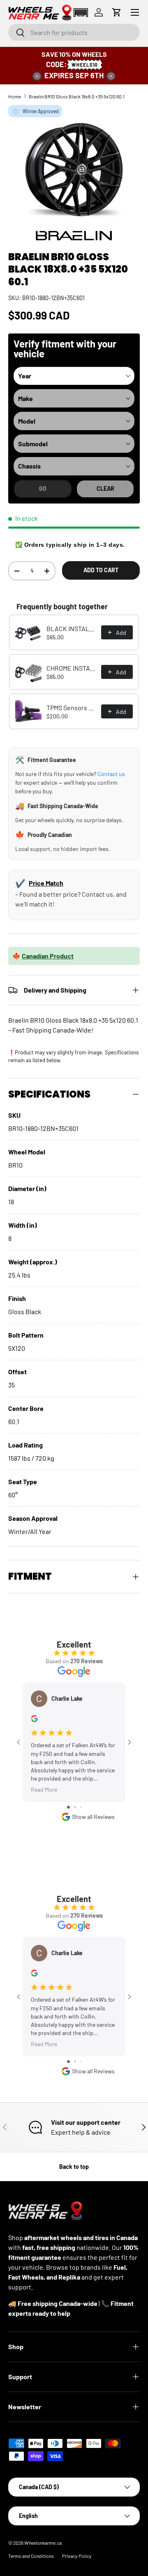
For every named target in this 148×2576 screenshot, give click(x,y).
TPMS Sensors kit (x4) (71, 708)
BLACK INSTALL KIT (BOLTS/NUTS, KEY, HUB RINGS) (71, 628)
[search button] (17, 33)
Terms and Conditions (31, 2556)
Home (15, 96)
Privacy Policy (77, 2556)
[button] (81, 13)
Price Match (46, 883)
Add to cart (101, 570)
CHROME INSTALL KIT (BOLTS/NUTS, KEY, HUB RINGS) (71, 668)
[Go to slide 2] (75, 1807)
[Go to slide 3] (81, 1807)
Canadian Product (48, 956)
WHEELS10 (85, 65)
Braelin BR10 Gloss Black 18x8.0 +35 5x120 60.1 (77, 96)
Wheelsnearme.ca (43, 2543)
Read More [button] (44, 1789)
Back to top (74, 2167)
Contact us (111, 774)
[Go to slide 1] (68, 1807)
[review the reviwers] (34, 1720)
